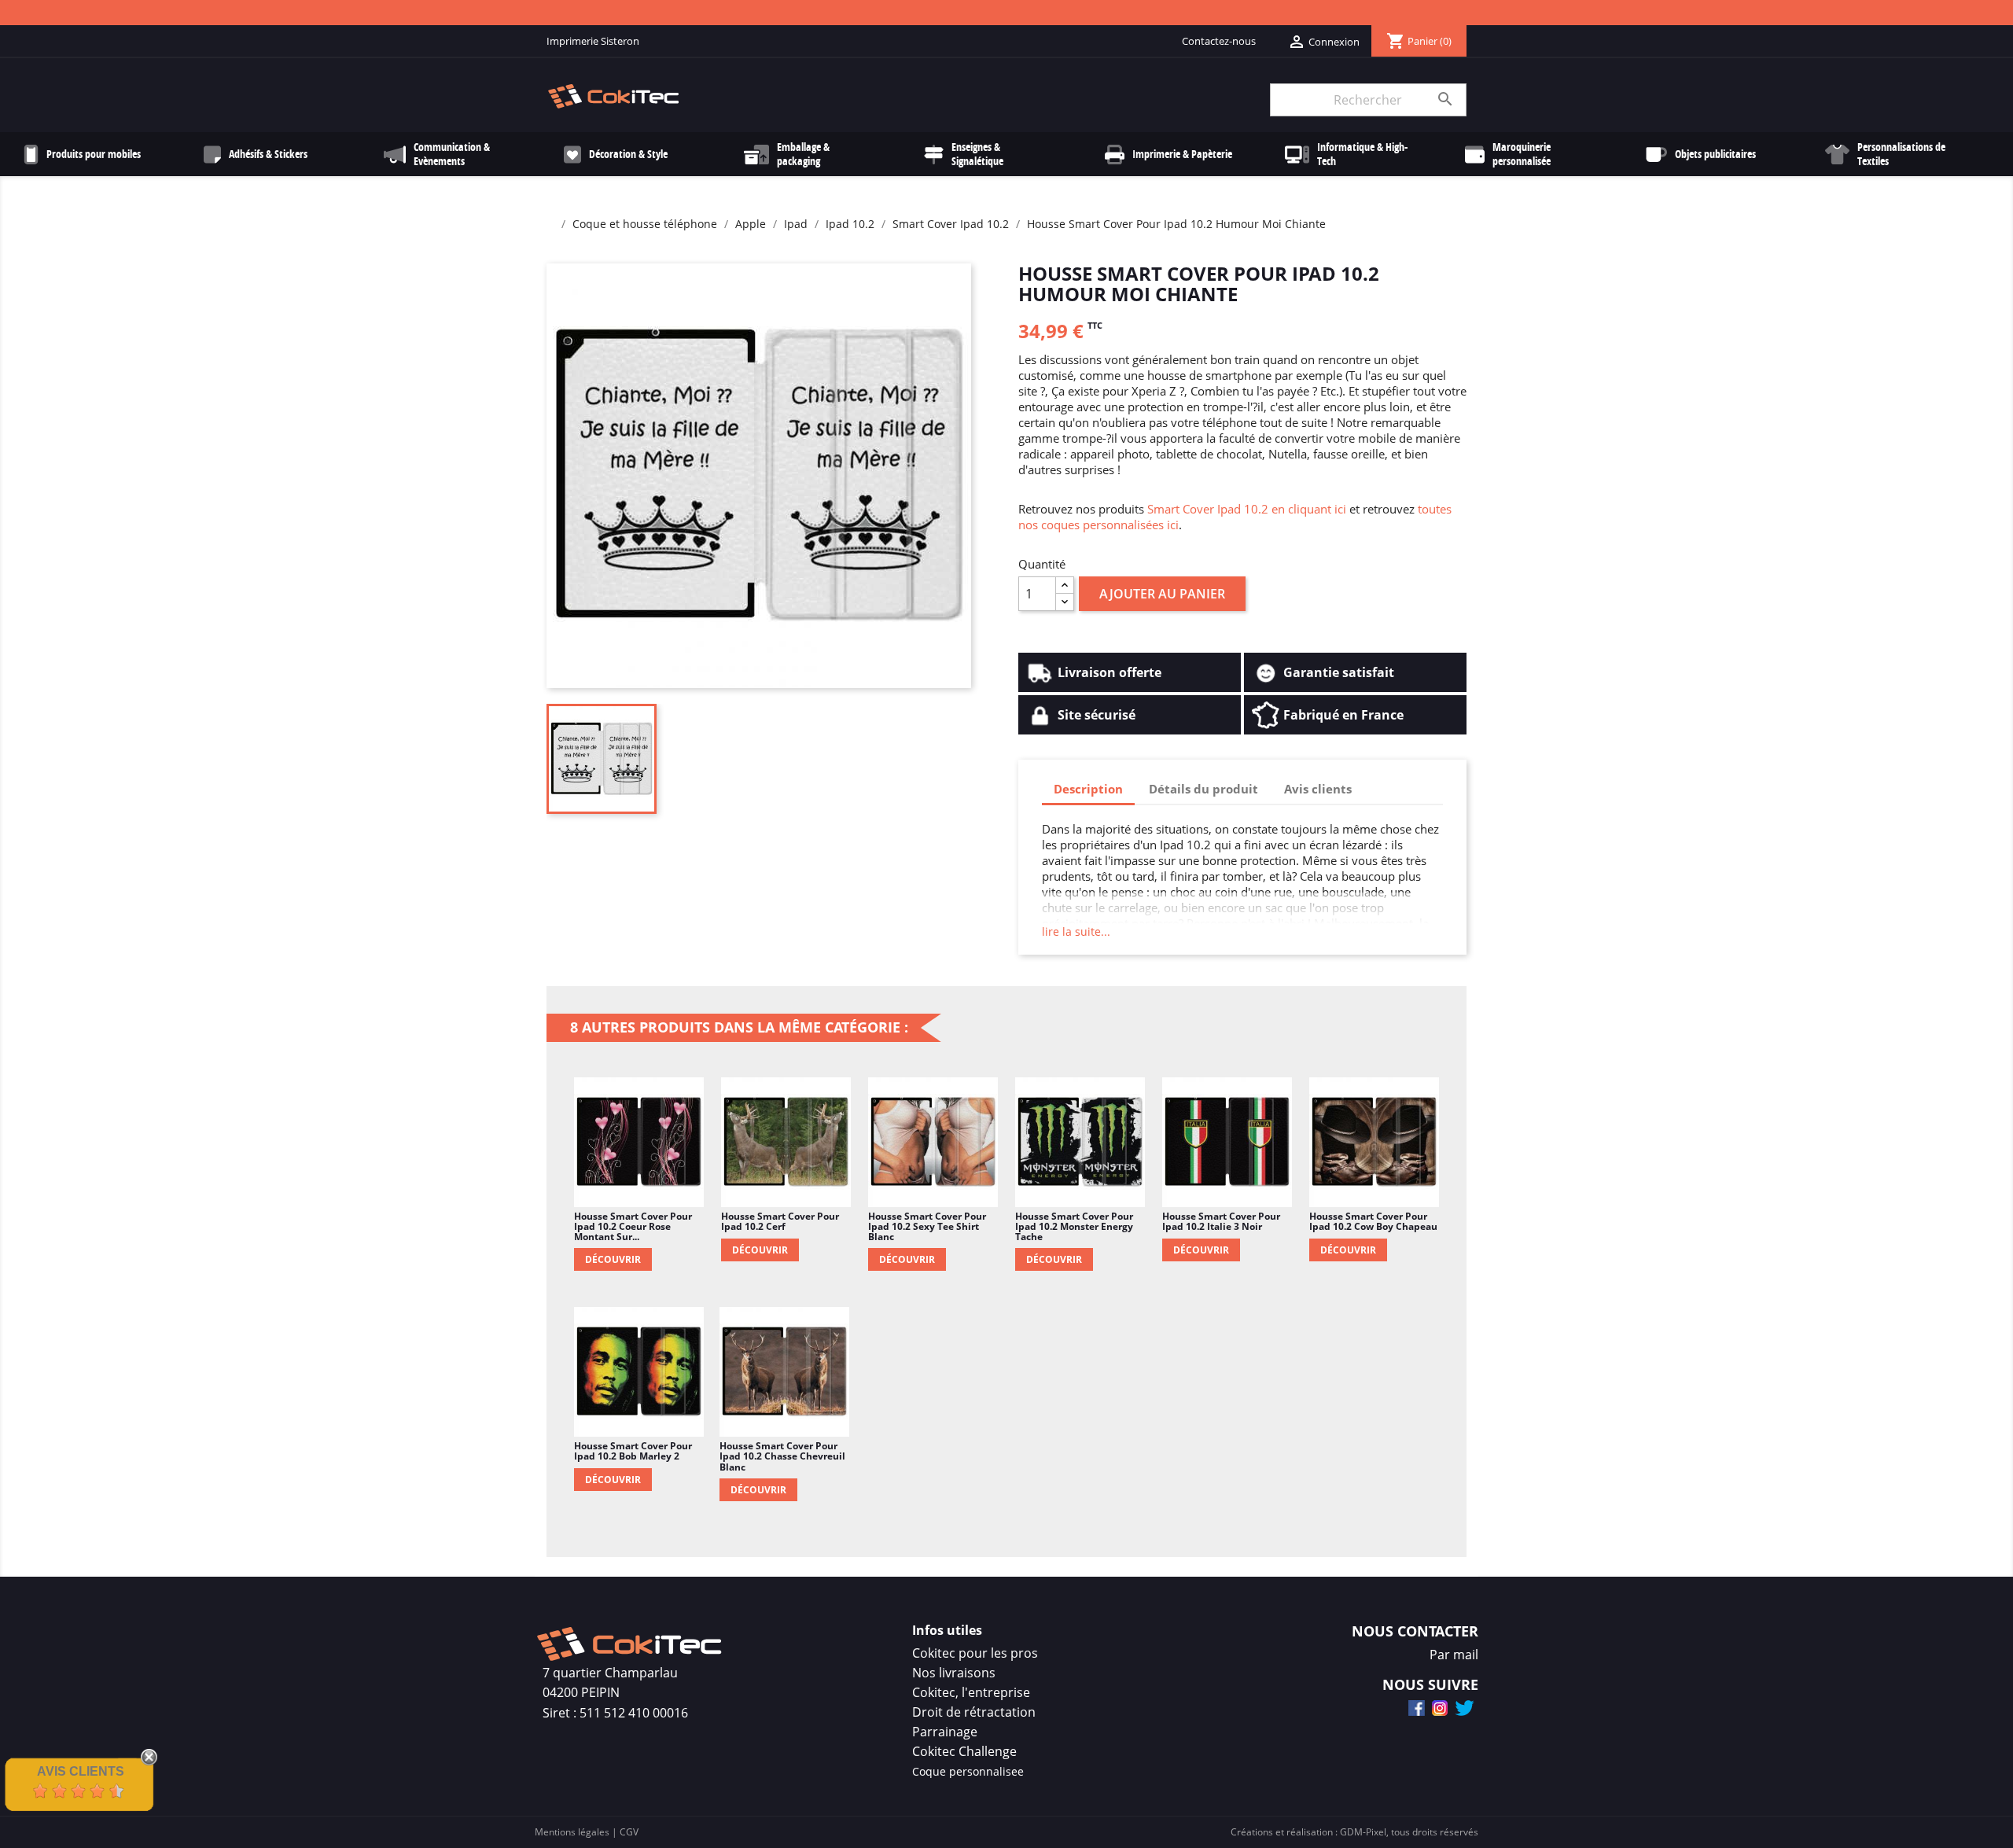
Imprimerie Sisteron (593, 41)
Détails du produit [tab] (1203, 789)
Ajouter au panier (1162, 594)
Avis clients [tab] (1318, 789)
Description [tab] (1088, 789)
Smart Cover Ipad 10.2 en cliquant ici (1247, 509)
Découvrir (613, 1259)
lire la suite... (1076, 931)
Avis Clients (81, 1771)
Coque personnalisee (968, 1771)
